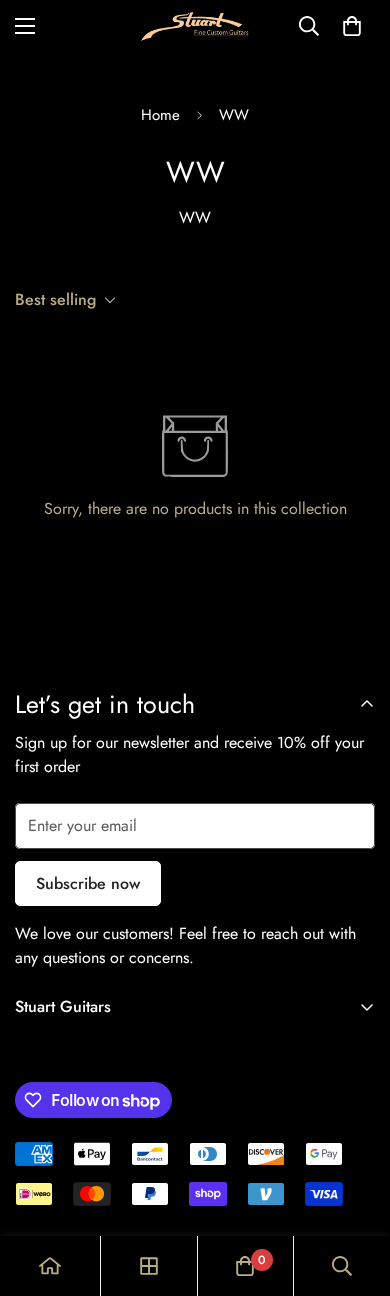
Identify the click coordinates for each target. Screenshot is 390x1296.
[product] (50, 1266)
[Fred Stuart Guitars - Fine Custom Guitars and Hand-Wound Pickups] (195, 26)
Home (160, 115)
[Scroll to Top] (354, 1190)
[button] (352, 26)
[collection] (149, 1266)
